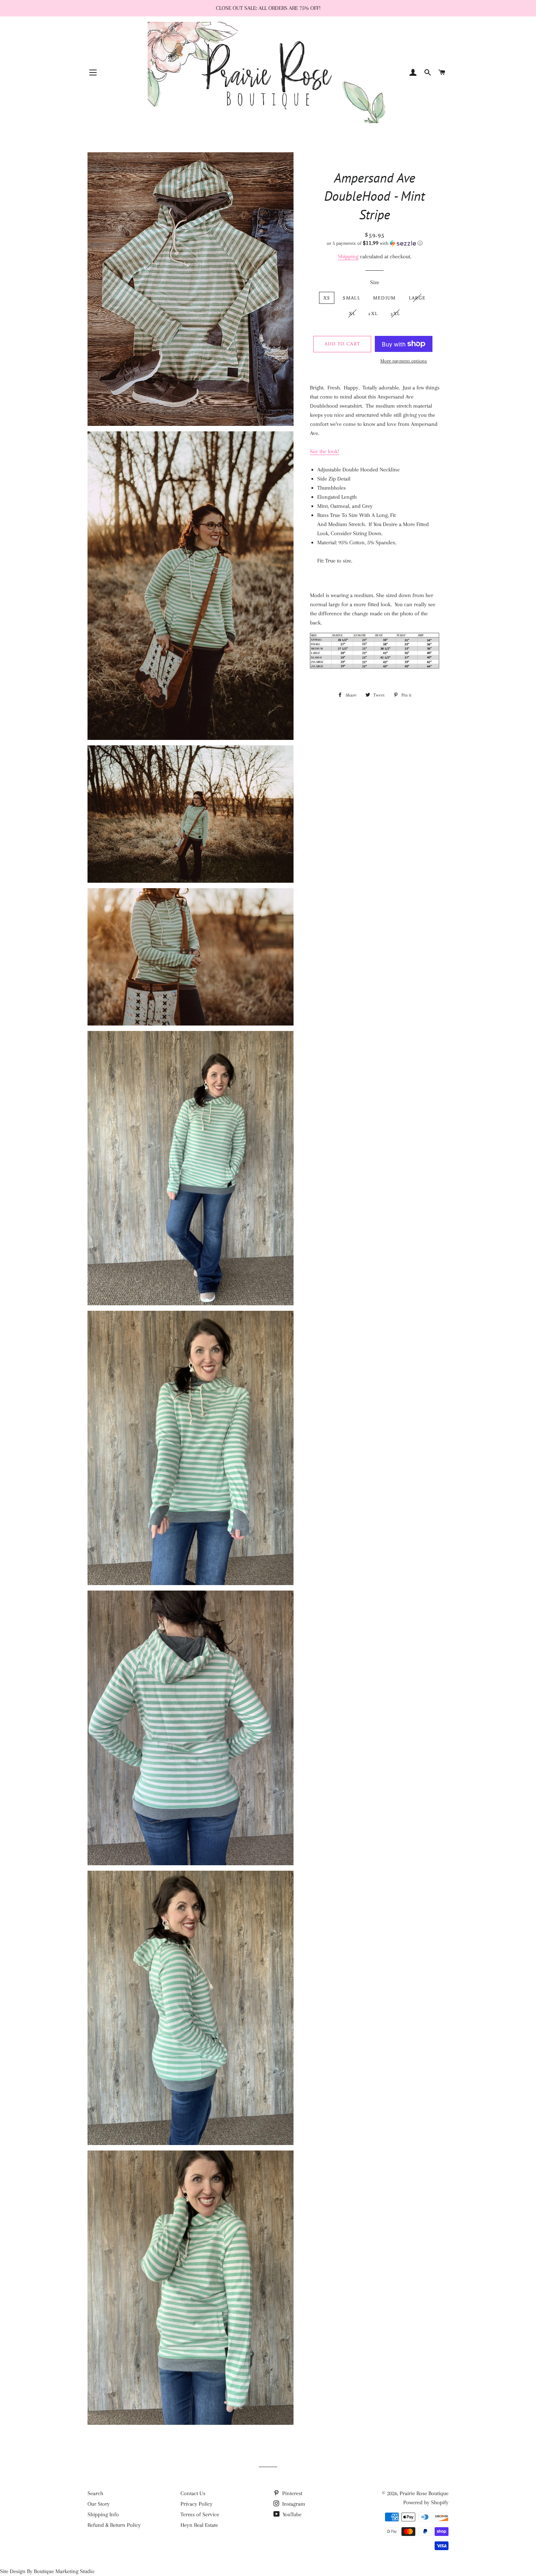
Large (417, 298)
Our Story (99, 2504)
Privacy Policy (197, 2504)
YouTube (291, 2514)
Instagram (293, 2504)
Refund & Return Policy (114, 2525)
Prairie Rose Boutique (424, 2493)
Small (351, 298)
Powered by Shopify (426, 2502)
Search (95, 2493)
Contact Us (193, 2493)
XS (327, 298)
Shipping (348, 256)
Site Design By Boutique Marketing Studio (47, 2571)
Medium (384, 298)
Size (375, 282)
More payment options (404, 361)
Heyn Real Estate (199, 2525)
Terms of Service (200, 2514)
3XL (395, 313)
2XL (373, 313)
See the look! (325, 451)
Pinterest (292, 2493)
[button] (375, 243)
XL (352, 313)
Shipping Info (103, 2514)
